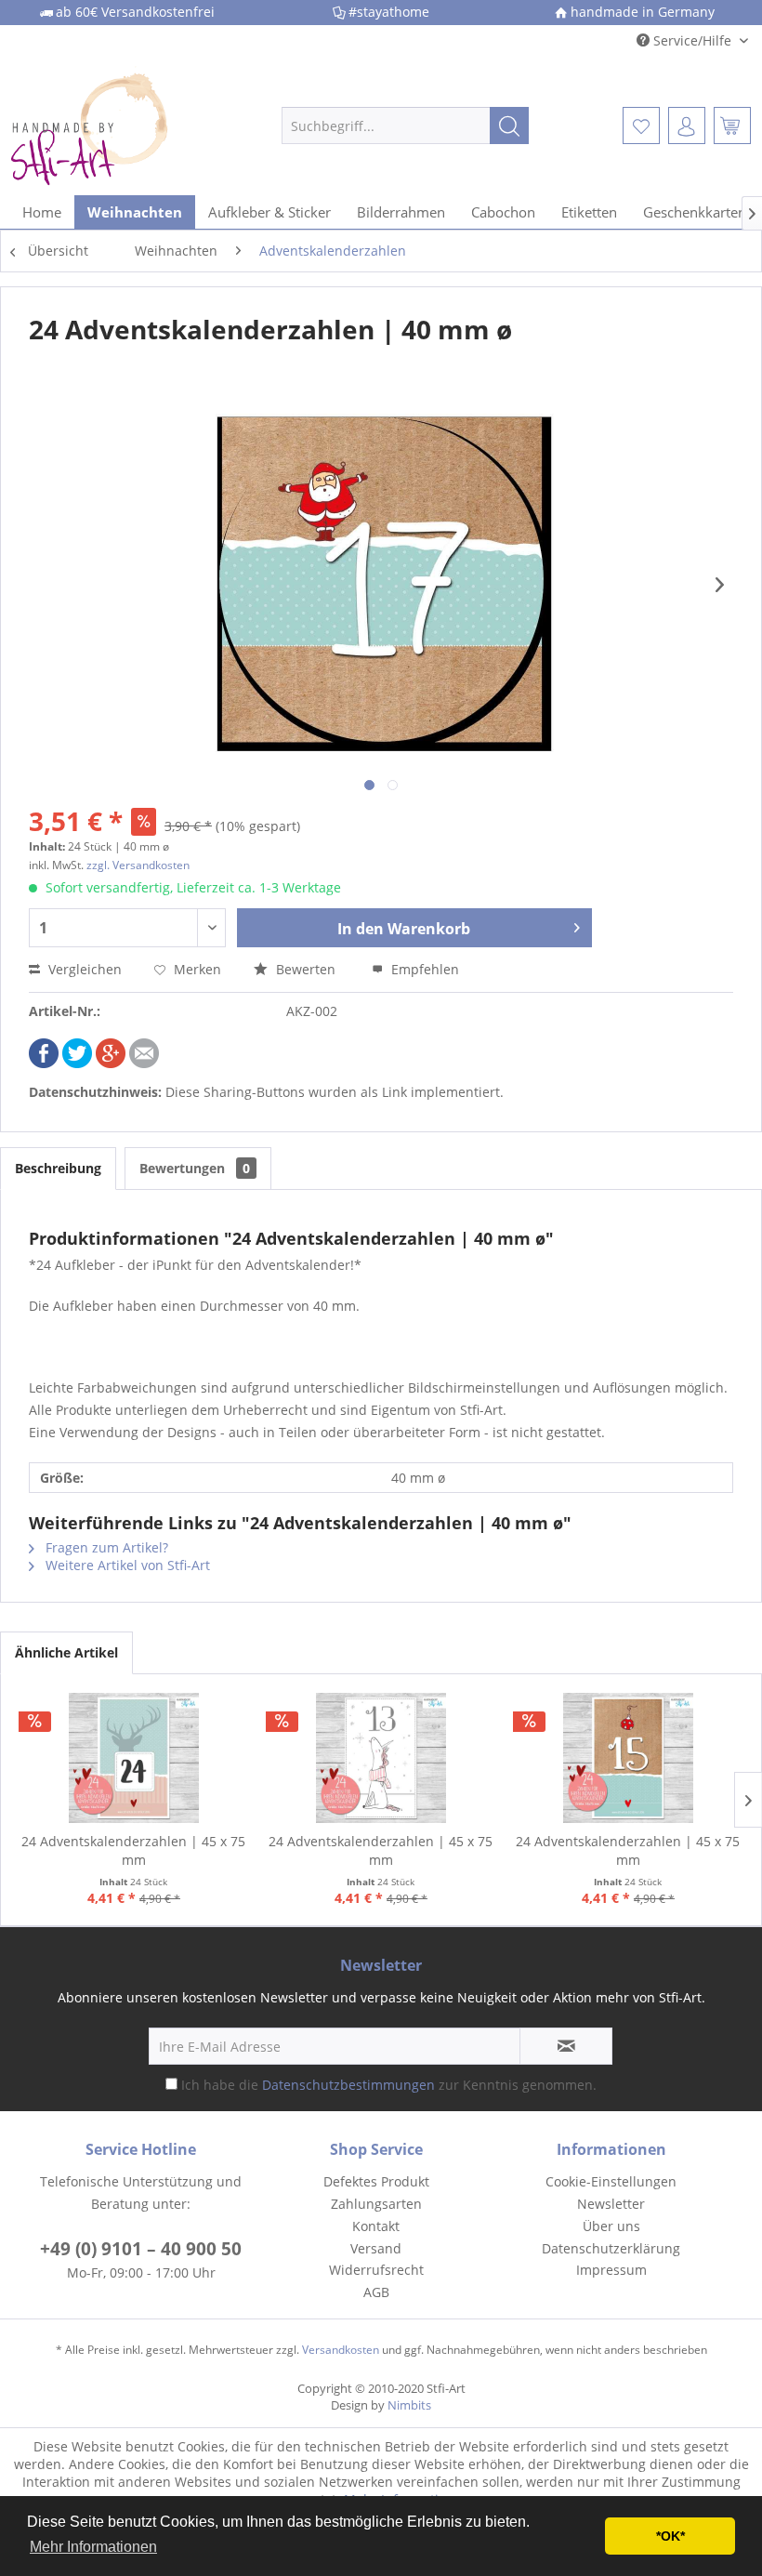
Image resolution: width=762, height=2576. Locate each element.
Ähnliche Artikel (66, 1652)
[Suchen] (509, 125)
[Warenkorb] (732, 125)
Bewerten (306, 969)
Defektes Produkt (376, 2181)
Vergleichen (83, 969)
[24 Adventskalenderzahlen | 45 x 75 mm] (134, 1758)
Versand (376, 2248)
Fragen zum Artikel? (105, 1547)
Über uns (611, 2226)
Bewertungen (195, 1168)
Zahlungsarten (376, 2204)
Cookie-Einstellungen (611, 2181)
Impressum (611, 2270)
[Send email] (144, 1063)
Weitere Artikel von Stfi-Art (126, 1565)
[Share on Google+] (111, 1063)
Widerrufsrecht (376, 2270)
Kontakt (376, 2226)
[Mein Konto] (687, 125)
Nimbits (409, 2405)
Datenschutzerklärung (611, 2248)
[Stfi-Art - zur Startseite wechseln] (115, 125)
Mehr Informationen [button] (93, 2547)
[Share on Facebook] (44, 1063)
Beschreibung (58, 1168)
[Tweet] (77, 1063)
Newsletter (611, 2204)
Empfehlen (423, 969)
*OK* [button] (670, 2536)
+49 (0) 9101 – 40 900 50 (141, 2249)
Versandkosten (341, 2350)
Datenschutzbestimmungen (348, 2085)
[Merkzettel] (641, 125)
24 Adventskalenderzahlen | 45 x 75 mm (133, 1850)
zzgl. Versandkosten (138, 865)
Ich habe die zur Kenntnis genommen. (389, 2085)
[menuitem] (406, 125)
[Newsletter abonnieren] (566, 2046)
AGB (376, 2292)
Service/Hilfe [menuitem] (692, 40)
